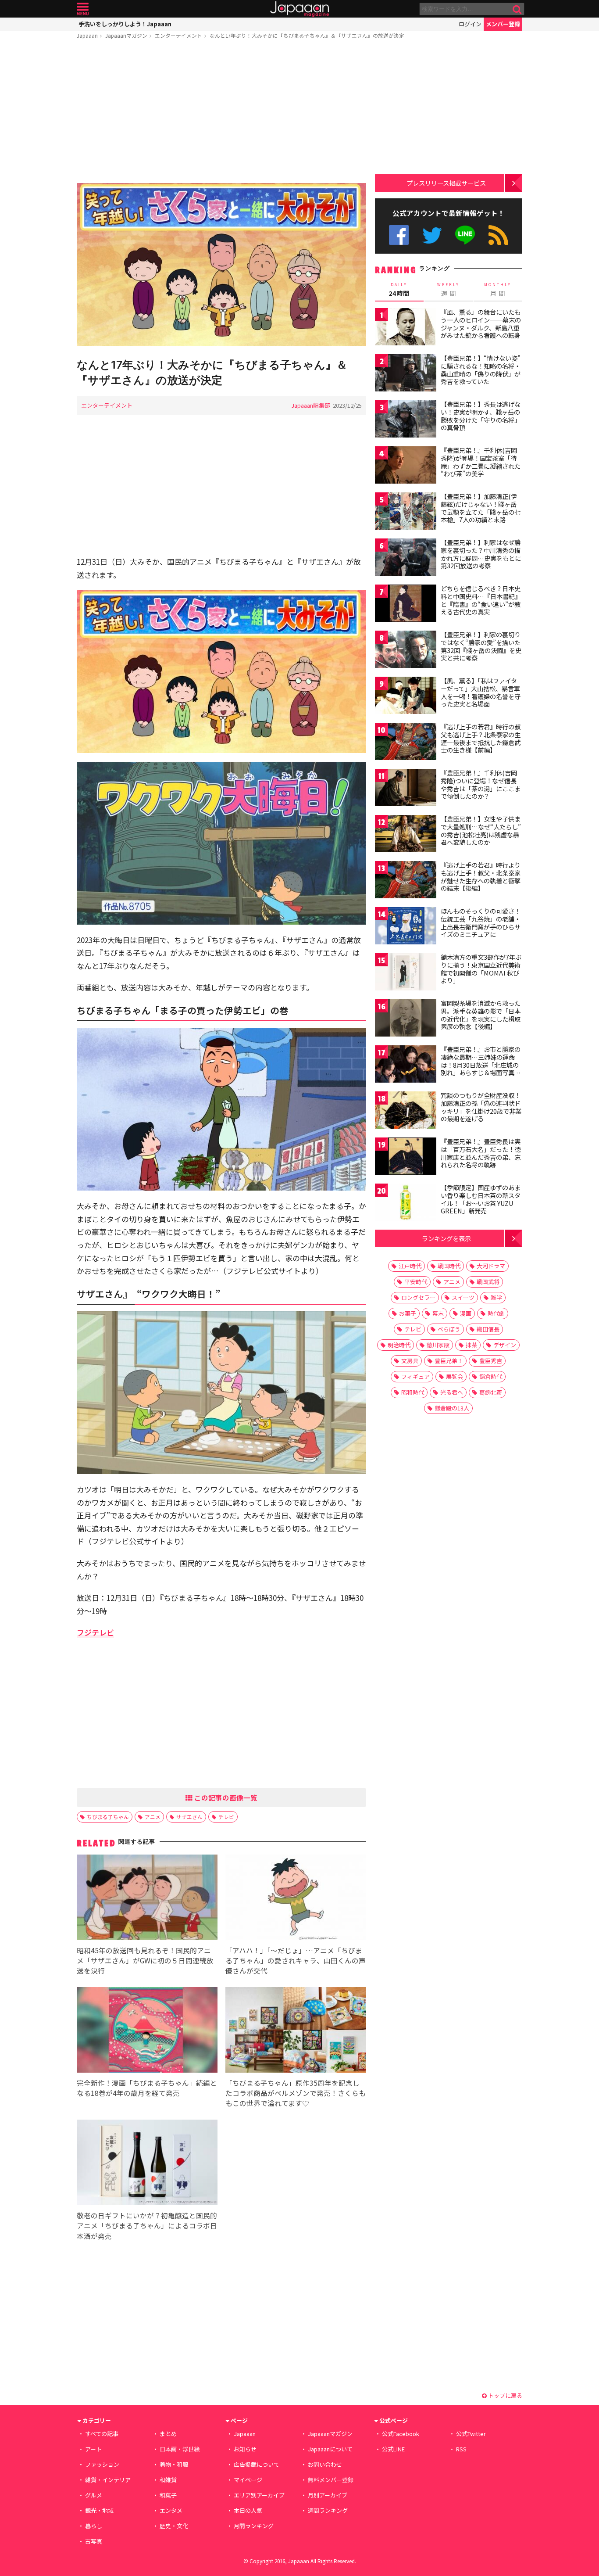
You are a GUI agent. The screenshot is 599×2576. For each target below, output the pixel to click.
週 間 (448, 290)
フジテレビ (95, 1632)
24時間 (399, 290)
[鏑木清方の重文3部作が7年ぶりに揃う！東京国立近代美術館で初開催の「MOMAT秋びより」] (406, 973)
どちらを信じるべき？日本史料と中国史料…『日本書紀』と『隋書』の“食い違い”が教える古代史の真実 (481, 600)
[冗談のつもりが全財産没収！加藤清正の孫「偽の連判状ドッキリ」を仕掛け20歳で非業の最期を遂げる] (406, 1111)
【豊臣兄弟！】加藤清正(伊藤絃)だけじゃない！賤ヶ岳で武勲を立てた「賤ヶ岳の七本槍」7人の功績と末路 (481, 508)
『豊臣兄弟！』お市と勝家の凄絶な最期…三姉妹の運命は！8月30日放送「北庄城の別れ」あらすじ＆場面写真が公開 (481, 1065)
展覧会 (455, 1376)
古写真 (94, 2541)
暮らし (94, 2526)
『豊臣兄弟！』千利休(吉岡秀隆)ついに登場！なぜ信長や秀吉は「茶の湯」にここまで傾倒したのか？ (481, 784)
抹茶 (471, 1345)
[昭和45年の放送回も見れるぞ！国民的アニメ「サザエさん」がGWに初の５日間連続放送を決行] (147, 1899)
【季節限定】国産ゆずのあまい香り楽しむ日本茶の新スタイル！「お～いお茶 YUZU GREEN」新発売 (481, 1199)
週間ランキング (328, 2510)
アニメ (153, 1817)
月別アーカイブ (328, 2495)
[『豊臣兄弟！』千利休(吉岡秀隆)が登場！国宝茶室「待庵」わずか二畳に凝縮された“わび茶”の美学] (406, 466)
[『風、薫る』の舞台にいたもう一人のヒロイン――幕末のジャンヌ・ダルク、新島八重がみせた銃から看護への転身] (406, 328)
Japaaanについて (330, 2449)
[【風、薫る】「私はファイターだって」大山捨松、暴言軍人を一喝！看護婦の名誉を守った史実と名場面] (406, 697)
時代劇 (496, 1313)
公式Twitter (432, 235)
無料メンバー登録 (331, 2480)
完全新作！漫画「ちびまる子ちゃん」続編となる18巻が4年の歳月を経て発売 (147, 2088)
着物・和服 (174, 2464)
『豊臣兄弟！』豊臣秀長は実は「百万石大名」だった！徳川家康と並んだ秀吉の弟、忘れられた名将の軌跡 (481, 1153)
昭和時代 (413, 1392)
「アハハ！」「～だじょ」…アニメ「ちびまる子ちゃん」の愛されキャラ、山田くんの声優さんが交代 (296, 1960)
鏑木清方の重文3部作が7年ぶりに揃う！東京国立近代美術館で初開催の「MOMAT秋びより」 (481, 969)
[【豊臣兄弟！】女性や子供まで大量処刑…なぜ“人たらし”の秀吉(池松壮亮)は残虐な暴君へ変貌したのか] (406, 835)
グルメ (94, 2495)
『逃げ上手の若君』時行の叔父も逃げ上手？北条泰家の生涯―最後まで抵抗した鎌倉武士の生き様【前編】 (481, 738)
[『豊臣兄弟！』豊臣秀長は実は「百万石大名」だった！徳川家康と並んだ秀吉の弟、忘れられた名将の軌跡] (406, 1157)
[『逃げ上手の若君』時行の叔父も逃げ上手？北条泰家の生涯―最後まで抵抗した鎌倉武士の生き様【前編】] (406, 743)
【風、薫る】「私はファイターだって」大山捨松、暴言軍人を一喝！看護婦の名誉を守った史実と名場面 (481, 692)
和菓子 (168, 2495)
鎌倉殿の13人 (452, 1408)
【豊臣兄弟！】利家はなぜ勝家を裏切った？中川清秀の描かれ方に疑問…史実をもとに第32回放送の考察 (481, 554)
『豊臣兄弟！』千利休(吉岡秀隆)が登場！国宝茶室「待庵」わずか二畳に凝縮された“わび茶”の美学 (481, 462)
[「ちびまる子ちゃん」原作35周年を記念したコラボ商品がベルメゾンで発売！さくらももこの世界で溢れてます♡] (296, 2031)
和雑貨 (168, 2480)
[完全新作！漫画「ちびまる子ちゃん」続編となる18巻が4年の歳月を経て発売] (147, 2031)
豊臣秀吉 (491, 1361)
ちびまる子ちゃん (108, 1817)
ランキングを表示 (446, 1238)
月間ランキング (254, 2526)
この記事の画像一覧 (225, 1797)
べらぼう (449, 1329)
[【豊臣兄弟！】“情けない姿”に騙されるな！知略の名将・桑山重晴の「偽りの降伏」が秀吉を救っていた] (406, 374)
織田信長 (488, 1329)
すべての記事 (102, 2434)
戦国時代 (449, 1266)
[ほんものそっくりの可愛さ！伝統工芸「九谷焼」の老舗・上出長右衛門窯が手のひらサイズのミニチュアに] (406, 927)
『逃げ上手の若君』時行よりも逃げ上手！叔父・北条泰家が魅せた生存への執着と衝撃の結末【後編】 (481, 877)
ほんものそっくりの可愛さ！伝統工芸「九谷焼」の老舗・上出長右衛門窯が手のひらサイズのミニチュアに (481, 923)
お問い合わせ (325, 2464)
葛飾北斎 (491, 1392)
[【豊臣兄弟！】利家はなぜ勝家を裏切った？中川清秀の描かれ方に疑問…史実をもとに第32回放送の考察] (406, 558)
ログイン (470, 24)
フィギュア (415, 1376)
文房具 (410, 1361)
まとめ (168, 2434)
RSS (498, 235)
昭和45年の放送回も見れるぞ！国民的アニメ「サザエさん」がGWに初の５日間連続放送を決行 (145, 1960)
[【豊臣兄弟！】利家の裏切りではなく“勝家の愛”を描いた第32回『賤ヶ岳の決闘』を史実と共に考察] (406, 651)
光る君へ (452, 1392)
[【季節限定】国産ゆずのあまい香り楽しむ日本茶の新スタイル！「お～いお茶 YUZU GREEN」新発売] (406, 1204)
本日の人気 (248, 2510)
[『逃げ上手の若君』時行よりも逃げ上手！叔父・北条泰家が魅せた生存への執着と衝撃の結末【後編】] (406, 881)
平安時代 (416, 1282)
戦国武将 (488, 1282)
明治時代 (399, 1345)
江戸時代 (410, 1266)
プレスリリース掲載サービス (446, 183)
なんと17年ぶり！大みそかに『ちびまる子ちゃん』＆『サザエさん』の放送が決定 (307, 35)
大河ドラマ (491, 1266)
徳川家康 (438, 1345)
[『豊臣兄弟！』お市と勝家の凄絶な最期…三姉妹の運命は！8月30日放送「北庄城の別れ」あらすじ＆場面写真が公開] (406, 1065)
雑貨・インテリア (108, 2480)
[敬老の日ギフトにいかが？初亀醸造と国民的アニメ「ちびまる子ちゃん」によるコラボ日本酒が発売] (147, 2164)
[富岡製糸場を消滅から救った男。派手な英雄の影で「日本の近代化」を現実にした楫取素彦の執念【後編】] (406, 1019)
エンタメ (171, 2510)
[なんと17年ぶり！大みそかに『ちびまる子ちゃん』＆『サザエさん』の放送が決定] (221, 266)
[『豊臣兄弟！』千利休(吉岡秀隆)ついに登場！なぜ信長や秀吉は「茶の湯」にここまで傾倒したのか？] (406, 789)
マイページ (248, 2480)
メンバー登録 (503, 24)
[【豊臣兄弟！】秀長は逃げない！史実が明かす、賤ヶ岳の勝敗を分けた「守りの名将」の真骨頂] (406, 420)
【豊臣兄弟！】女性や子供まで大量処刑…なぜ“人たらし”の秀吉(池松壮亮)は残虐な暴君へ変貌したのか (481, 831)
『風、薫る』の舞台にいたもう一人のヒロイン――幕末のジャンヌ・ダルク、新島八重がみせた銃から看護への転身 (481, 324)
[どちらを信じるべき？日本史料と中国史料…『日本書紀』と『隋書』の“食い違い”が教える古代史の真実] (406, 605)
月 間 (498, 290)
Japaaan (299, 9)
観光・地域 (99, 2510)
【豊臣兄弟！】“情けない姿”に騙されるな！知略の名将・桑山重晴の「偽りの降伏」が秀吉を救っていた (481, 370)
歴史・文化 (174, 2526)
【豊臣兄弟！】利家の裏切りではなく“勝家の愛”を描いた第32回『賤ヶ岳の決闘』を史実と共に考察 (481, 646)
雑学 (496, 1297)
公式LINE (465, 235)
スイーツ (463, 1297)
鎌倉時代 (491, 1376)
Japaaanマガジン (126, 35)
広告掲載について (257, 2464)
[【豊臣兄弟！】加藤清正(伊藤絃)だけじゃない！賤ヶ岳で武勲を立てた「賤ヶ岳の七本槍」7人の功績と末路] (406, 512)
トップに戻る (505, 2395)
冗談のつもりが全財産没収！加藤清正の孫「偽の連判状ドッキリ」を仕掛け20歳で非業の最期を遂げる (481, 1107)
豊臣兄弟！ (449, 1361)
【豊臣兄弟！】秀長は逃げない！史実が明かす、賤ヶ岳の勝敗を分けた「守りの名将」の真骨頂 (481, 416)
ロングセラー (418, 1297)
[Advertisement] (221, 113)
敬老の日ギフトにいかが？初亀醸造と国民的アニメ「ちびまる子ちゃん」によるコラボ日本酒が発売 (147, 2225)
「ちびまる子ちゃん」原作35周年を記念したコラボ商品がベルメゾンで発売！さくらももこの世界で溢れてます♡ (296, 2093)
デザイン (505, 1345)
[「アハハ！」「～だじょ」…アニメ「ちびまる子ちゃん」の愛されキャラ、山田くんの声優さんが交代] (296, 1899)
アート (93, 2449)
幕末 (438, 1313)
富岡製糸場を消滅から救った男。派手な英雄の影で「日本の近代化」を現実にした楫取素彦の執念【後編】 (481, 1015)
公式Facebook (399, 235)
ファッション (102, 2464)
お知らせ (245, 2449)
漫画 (466, 1313)
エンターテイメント (178, 35)
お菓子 (408, 1313)
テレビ (226, 1817)
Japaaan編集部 (311, 405)
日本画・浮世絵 (180, 2449)
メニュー (83, 9)
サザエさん (189, 1817)
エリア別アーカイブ (259, 2495)
